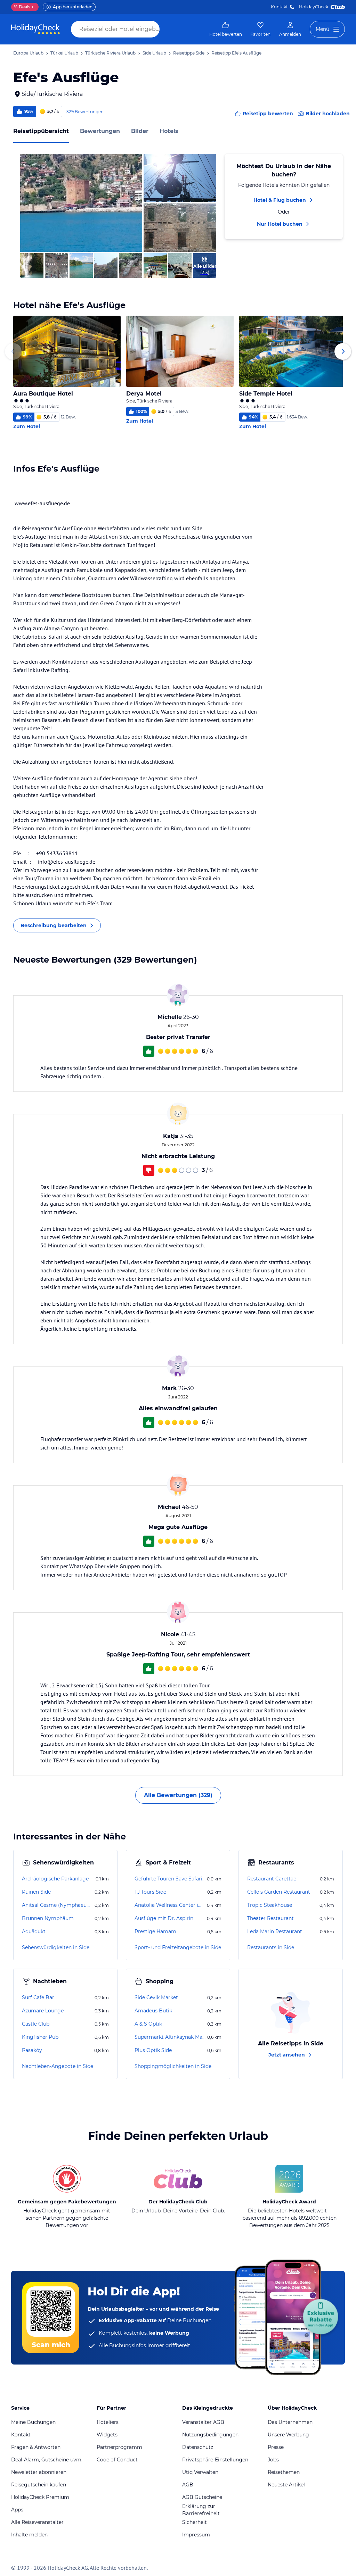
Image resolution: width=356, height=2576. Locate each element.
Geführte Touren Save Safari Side (170, 1879)
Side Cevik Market (156, 1997)
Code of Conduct (117, 2460)
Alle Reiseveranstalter (37, 2522)
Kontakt (279, 7)
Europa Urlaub (28, 53)
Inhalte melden (29, 2535)
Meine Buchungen (33, 2422)
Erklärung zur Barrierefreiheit (201, 2510)
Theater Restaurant (270, 1918)
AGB (188, 2485)
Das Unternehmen (290, 2422)
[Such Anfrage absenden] (166, 29)
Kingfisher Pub (40, 2037)
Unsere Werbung (288, 2435)
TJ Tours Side (150, 1892)
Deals (22, 7)
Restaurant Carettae (272, 1879)
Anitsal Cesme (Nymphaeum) (58, 1905)
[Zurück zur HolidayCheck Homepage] (35, 29)
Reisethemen (284, 2472)
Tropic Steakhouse (270, 1905)
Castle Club (36, 2024)
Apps (17, 2510)
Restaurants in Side (271, 1947)
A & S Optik (148, 2024)
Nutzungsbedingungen (210, 2435)
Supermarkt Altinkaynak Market (170, 2037)
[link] (226, 29)
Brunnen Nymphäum (48, 1918)
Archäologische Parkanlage (55, 1879)
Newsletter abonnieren (39, 2472)
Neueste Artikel (286, 2485)
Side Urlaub (154, 53)
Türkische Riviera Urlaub (110, 53)
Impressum (196, 2535)
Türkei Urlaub (64, 53)
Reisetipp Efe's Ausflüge (236, 53)
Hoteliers (108, 2422)
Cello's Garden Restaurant (279, 1892)
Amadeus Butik (153, 2011)
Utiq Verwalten (200, 2472)
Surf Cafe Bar (38, 1997)
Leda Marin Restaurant (275, 1931)
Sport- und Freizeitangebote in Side (178, 1947)
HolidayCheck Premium (40, 2497)
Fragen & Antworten (36, 2447)
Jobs (273, 2460)
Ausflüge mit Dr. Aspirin (164, 1918)
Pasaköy (32, 2050)
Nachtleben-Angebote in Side (58, 2066)
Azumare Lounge (43, 2011)
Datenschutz (198, 2447)
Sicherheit (195, 2522)
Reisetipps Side (189, 53)
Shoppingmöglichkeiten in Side (173, 2066)
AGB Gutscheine (202, 2497)
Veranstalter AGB (203, 2422)
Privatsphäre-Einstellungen (215, 2460)
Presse (276, 2447)
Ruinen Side (36, 1892)
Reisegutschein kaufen (39, 2485)
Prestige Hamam (155, 1931)
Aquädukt (34, 1931)
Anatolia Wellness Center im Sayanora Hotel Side (170, 1905)
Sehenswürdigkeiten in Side (56, 1947)
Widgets (107, 2435)
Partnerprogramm (119, 2447)
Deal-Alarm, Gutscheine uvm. (47, 2460)
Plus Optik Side (153, 2050)
